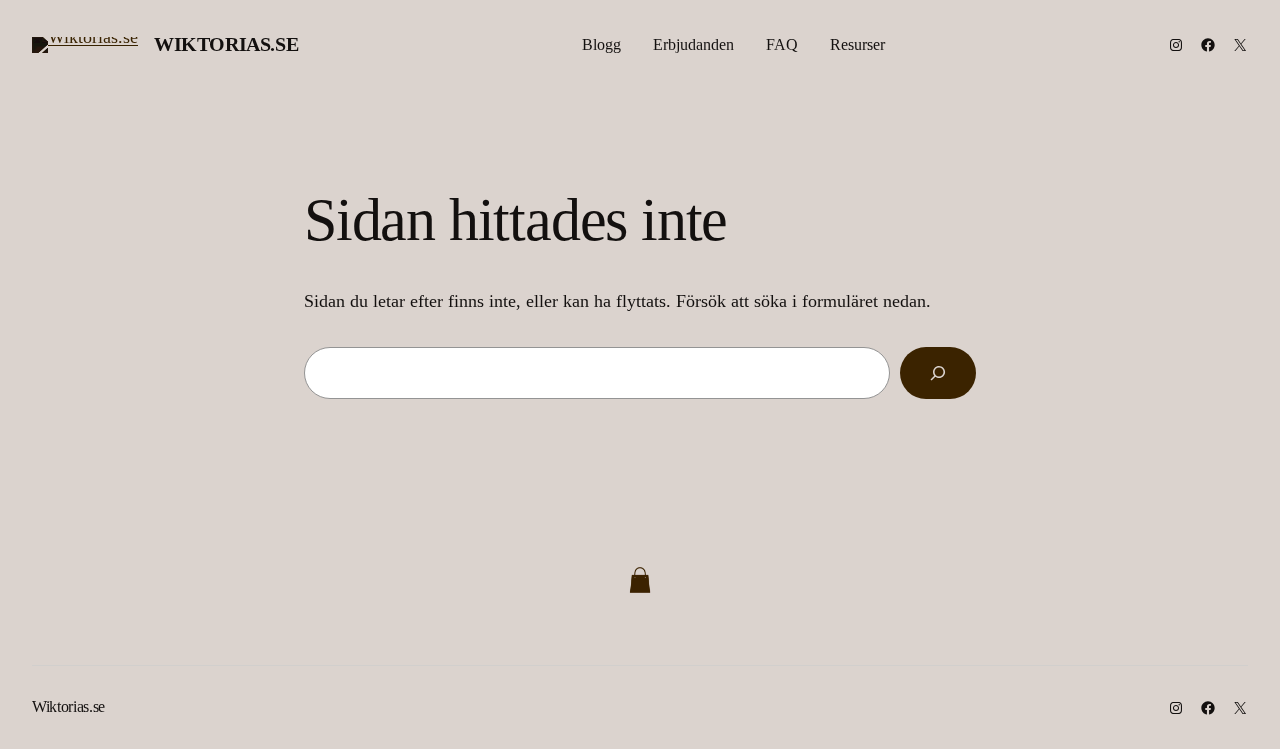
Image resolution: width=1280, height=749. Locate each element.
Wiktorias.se (226, 44)
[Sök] (938, 373)
